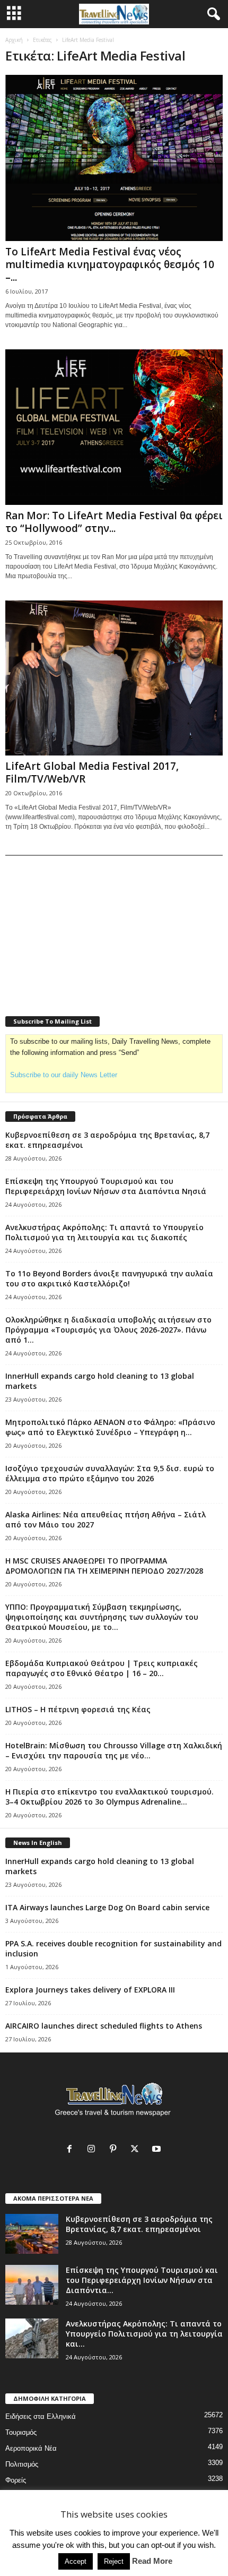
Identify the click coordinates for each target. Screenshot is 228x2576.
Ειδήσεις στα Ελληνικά (41, 2416)
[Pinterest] (115, 2150)
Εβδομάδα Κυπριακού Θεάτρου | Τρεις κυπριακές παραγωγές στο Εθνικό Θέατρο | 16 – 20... (102, 1668)
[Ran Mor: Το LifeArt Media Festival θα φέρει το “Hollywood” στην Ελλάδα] (114, 427)
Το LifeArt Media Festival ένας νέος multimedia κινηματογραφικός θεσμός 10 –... (110, 264)
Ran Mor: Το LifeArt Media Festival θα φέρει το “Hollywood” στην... (114, 522)
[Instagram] (94, 2150)
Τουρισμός (21, 2432)
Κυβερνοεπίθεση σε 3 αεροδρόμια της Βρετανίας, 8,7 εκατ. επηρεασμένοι (139, 2224)
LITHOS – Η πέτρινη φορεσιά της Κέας (78, 1709)
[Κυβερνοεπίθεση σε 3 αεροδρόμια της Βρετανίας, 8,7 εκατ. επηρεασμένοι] (32, 2234)
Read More (152, 2561)
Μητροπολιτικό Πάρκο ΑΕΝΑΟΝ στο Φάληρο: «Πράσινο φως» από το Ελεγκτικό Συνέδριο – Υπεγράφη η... (110, 1427)
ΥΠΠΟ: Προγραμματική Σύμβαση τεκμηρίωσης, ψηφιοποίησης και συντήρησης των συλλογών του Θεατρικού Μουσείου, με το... (102, 1617)
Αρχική (14, 40)
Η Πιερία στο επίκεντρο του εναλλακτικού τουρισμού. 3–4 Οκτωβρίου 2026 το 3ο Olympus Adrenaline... (109, 1797)
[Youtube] (158, 2150)
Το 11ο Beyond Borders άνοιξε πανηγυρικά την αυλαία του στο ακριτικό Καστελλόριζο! (109, 1278)
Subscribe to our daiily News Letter (64, 1075)
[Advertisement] (85, 929)
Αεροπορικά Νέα (31, 2448)
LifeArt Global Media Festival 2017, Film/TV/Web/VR (92, 772)
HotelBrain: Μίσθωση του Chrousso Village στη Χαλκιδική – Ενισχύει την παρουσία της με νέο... (114, 1750)
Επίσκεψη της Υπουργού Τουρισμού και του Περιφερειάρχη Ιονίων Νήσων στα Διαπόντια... (142, 2280)
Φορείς (16, 2480)
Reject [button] (114, 2561)
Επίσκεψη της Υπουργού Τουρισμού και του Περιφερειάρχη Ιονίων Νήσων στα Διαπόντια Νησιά (106, 1186)
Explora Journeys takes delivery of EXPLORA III (90, 1990)
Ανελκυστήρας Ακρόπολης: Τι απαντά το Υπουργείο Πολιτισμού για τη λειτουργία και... (144, 2334)
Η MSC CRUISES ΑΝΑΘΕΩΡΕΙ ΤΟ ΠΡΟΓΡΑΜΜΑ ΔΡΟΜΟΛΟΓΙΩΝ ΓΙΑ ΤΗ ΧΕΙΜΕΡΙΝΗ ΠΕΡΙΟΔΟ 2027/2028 (104, 1566)
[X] (137, 2150)
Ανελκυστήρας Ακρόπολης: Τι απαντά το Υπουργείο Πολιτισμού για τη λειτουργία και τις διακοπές (104, 1232)
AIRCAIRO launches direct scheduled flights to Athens (104, 2026)
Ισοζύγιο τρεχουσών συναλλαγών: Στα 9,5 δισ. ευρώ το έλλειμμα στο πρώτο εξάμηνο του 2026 (110, 1473)
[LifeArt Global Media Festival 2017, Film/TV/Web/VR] (114, 678)
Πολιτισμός (22, 2464)
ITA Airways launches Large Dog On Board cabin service (107, 1907)
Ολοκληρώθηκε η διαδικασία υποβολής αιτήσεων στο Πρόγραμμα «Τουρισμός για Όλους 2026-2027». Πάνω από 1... (108, 1330)
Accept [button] (76, 2561)
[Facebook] (72, 2150)
